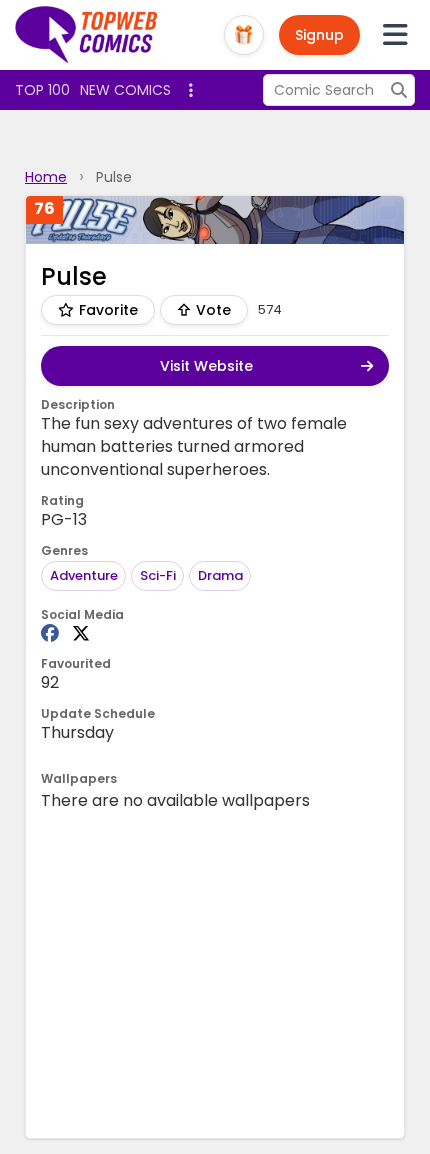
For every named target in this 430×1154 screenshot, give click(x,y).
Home (46, 177)
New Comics (125, 90)
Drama (220, 575)
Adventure (84, 575)
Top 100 (42, 90)
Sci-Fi (158, 575)
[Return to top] (87, 35)
